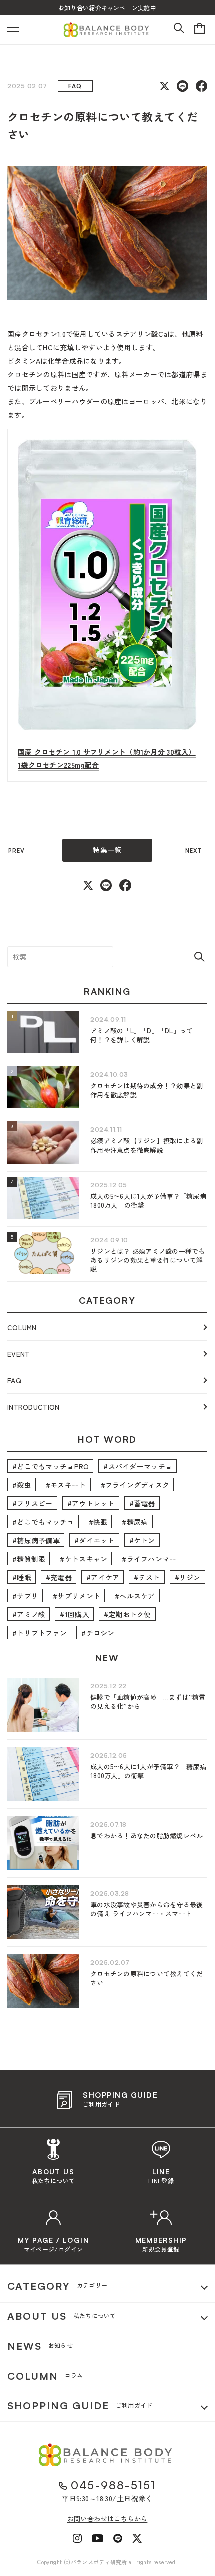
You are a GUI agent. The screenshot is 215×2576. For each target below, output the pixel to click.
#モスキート (66, 1485)
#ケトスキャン (84, 1559)
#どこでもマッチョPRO (51, 1466)
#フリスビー (33, 1503)
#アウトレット (91, 1503)
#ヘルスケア (135, 1596)
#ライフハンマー (149, 1559)
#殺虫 (22, 1485)
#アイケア (103, 1577)
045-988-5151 (113, 2485)
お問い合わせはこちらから (108, 2519)
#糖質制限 (29, 1559)
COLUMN (22, 1327)
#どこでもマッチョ (43, 1522)
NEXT (194, 851)
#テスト (147, 1577)
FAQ (14, 1380)
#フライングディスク (135, 1485)
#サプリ (25, 1596)
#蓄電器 (142, 1503)
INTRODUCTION (33, 1407)
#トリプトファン (40, 1633)
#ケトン (142, 1540)
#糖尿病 (135, 1522)
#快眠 (98, 1522)
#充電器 (59, 1577)
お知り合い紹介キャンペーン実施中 (107, 7)
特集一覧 (107, 850)
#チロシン (98, 1633)
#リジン (188, 1577)
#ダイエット (95, 1540)
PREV (17, 851)
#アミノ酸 (29, 1614)
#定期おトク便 (128, 1614)
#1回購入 (74, 1614)
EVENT (18, 1354)
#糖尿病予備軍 (36, 1540)
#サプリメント (77, 1596)
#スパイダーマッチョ (138, 1466)
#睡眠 (22, 1577)
